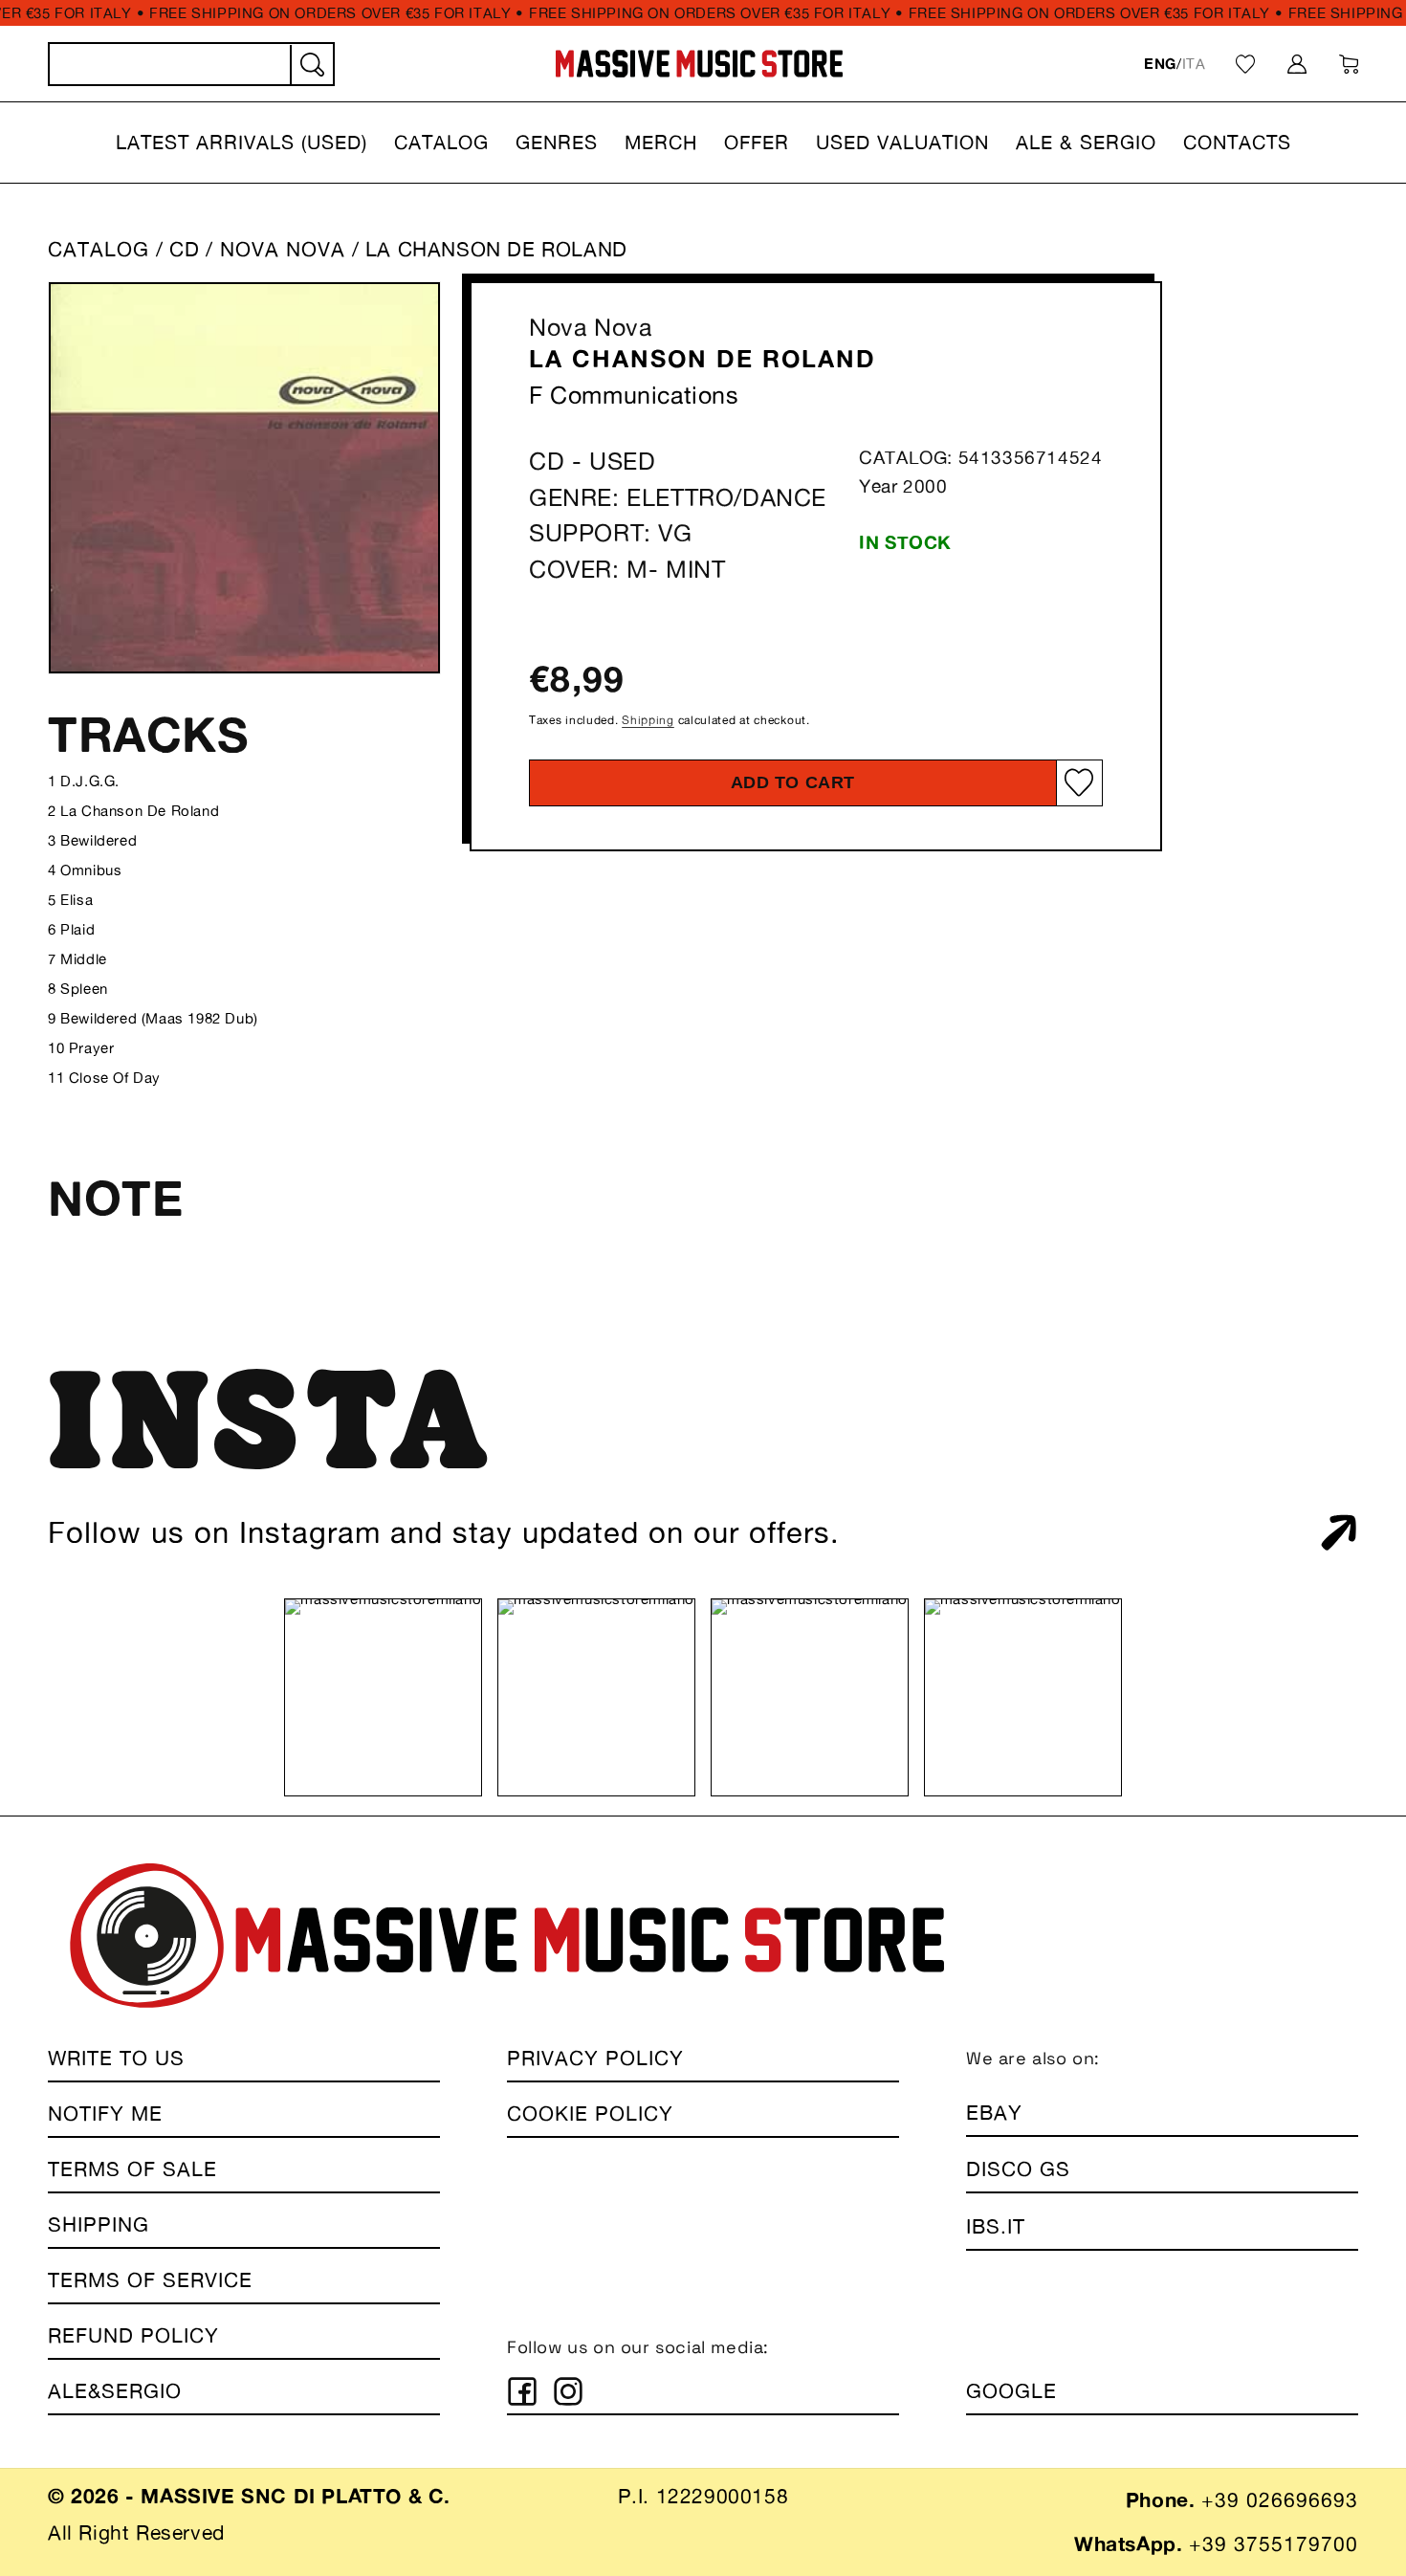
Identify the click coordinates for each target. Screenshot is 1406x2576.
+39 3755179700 (1274, 2544)
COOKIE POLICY (590, 2114)
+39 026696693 (1280, 2500)
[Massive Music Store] (700, 64)
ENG (1160, 64)
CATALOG (99, 249)
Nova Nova (590, 327)
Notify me (105, 2114)
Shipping (648, 720)
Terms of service (150, 2280)
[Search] (311, 65)
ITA (1194, 64)
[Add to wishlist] (1079, 782)
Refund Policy (133, 2335)
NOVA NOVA (286, 249)
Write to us (116, 2058)
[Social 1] (522, 2391)
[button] (242, 143)
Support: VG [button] (611, 533)
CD (185, 249)
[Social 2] (568, 2391)
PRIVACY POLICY (595, 2058)
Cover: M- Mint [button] (627, 569)
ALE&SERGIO (115, 2391)
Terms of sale (132, 2169)
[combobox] (191, 64)
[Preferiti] (1245, 64)
